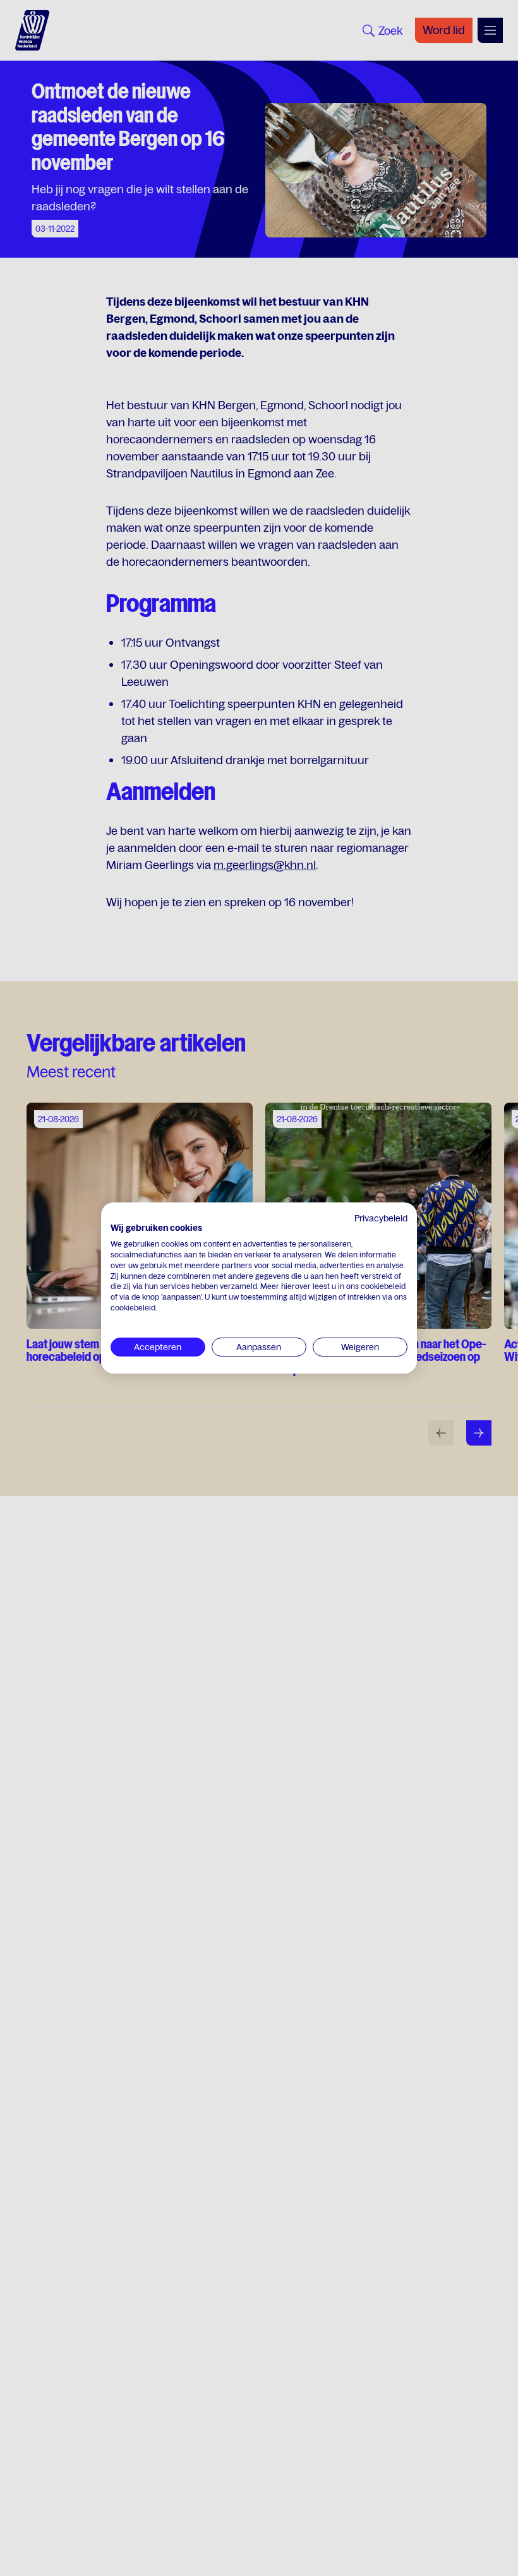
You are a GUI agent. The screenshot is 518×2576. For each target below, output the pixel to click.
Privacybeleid (381, 1218)
